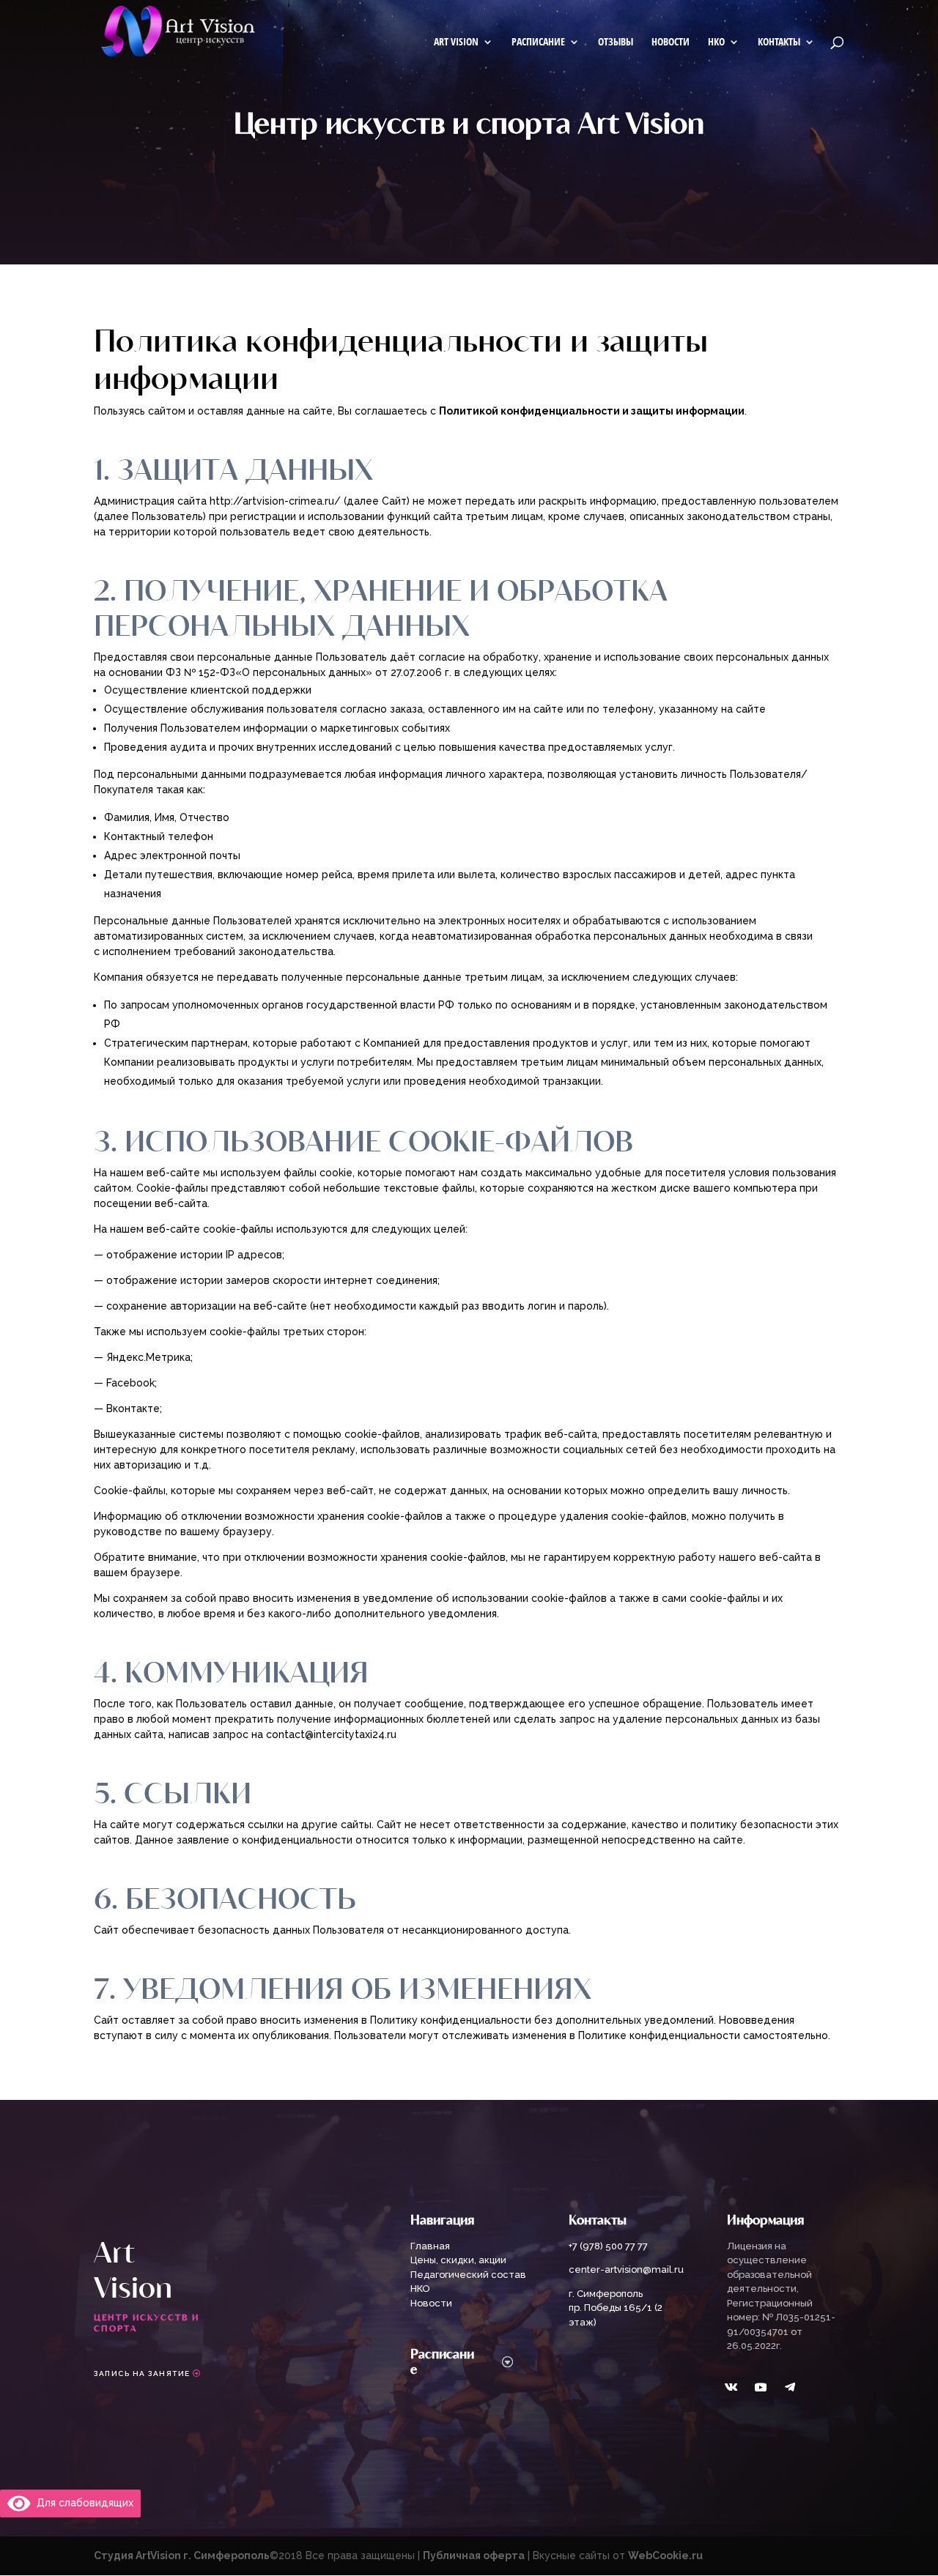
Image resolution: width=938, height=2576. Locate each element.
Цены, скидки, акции (458, 2260)
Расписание (538, 42)
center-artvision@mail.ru (626, 2269)
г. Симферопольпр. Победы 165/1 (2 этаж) (616, 2308)
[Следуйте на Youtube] (761, 2387)
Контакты (779, 42)
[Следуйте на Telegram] (790, 2387)
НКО (716, 42)
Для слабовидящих (82, 2503)
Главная (430, 2246)
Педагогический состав (468, 2275)
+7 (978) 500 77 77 (608, 2246)
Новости (671, 42)
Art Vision (456, 42)
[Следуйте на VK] (731, 2387)
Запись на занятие (142, 2373)
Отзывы (616, 42)
